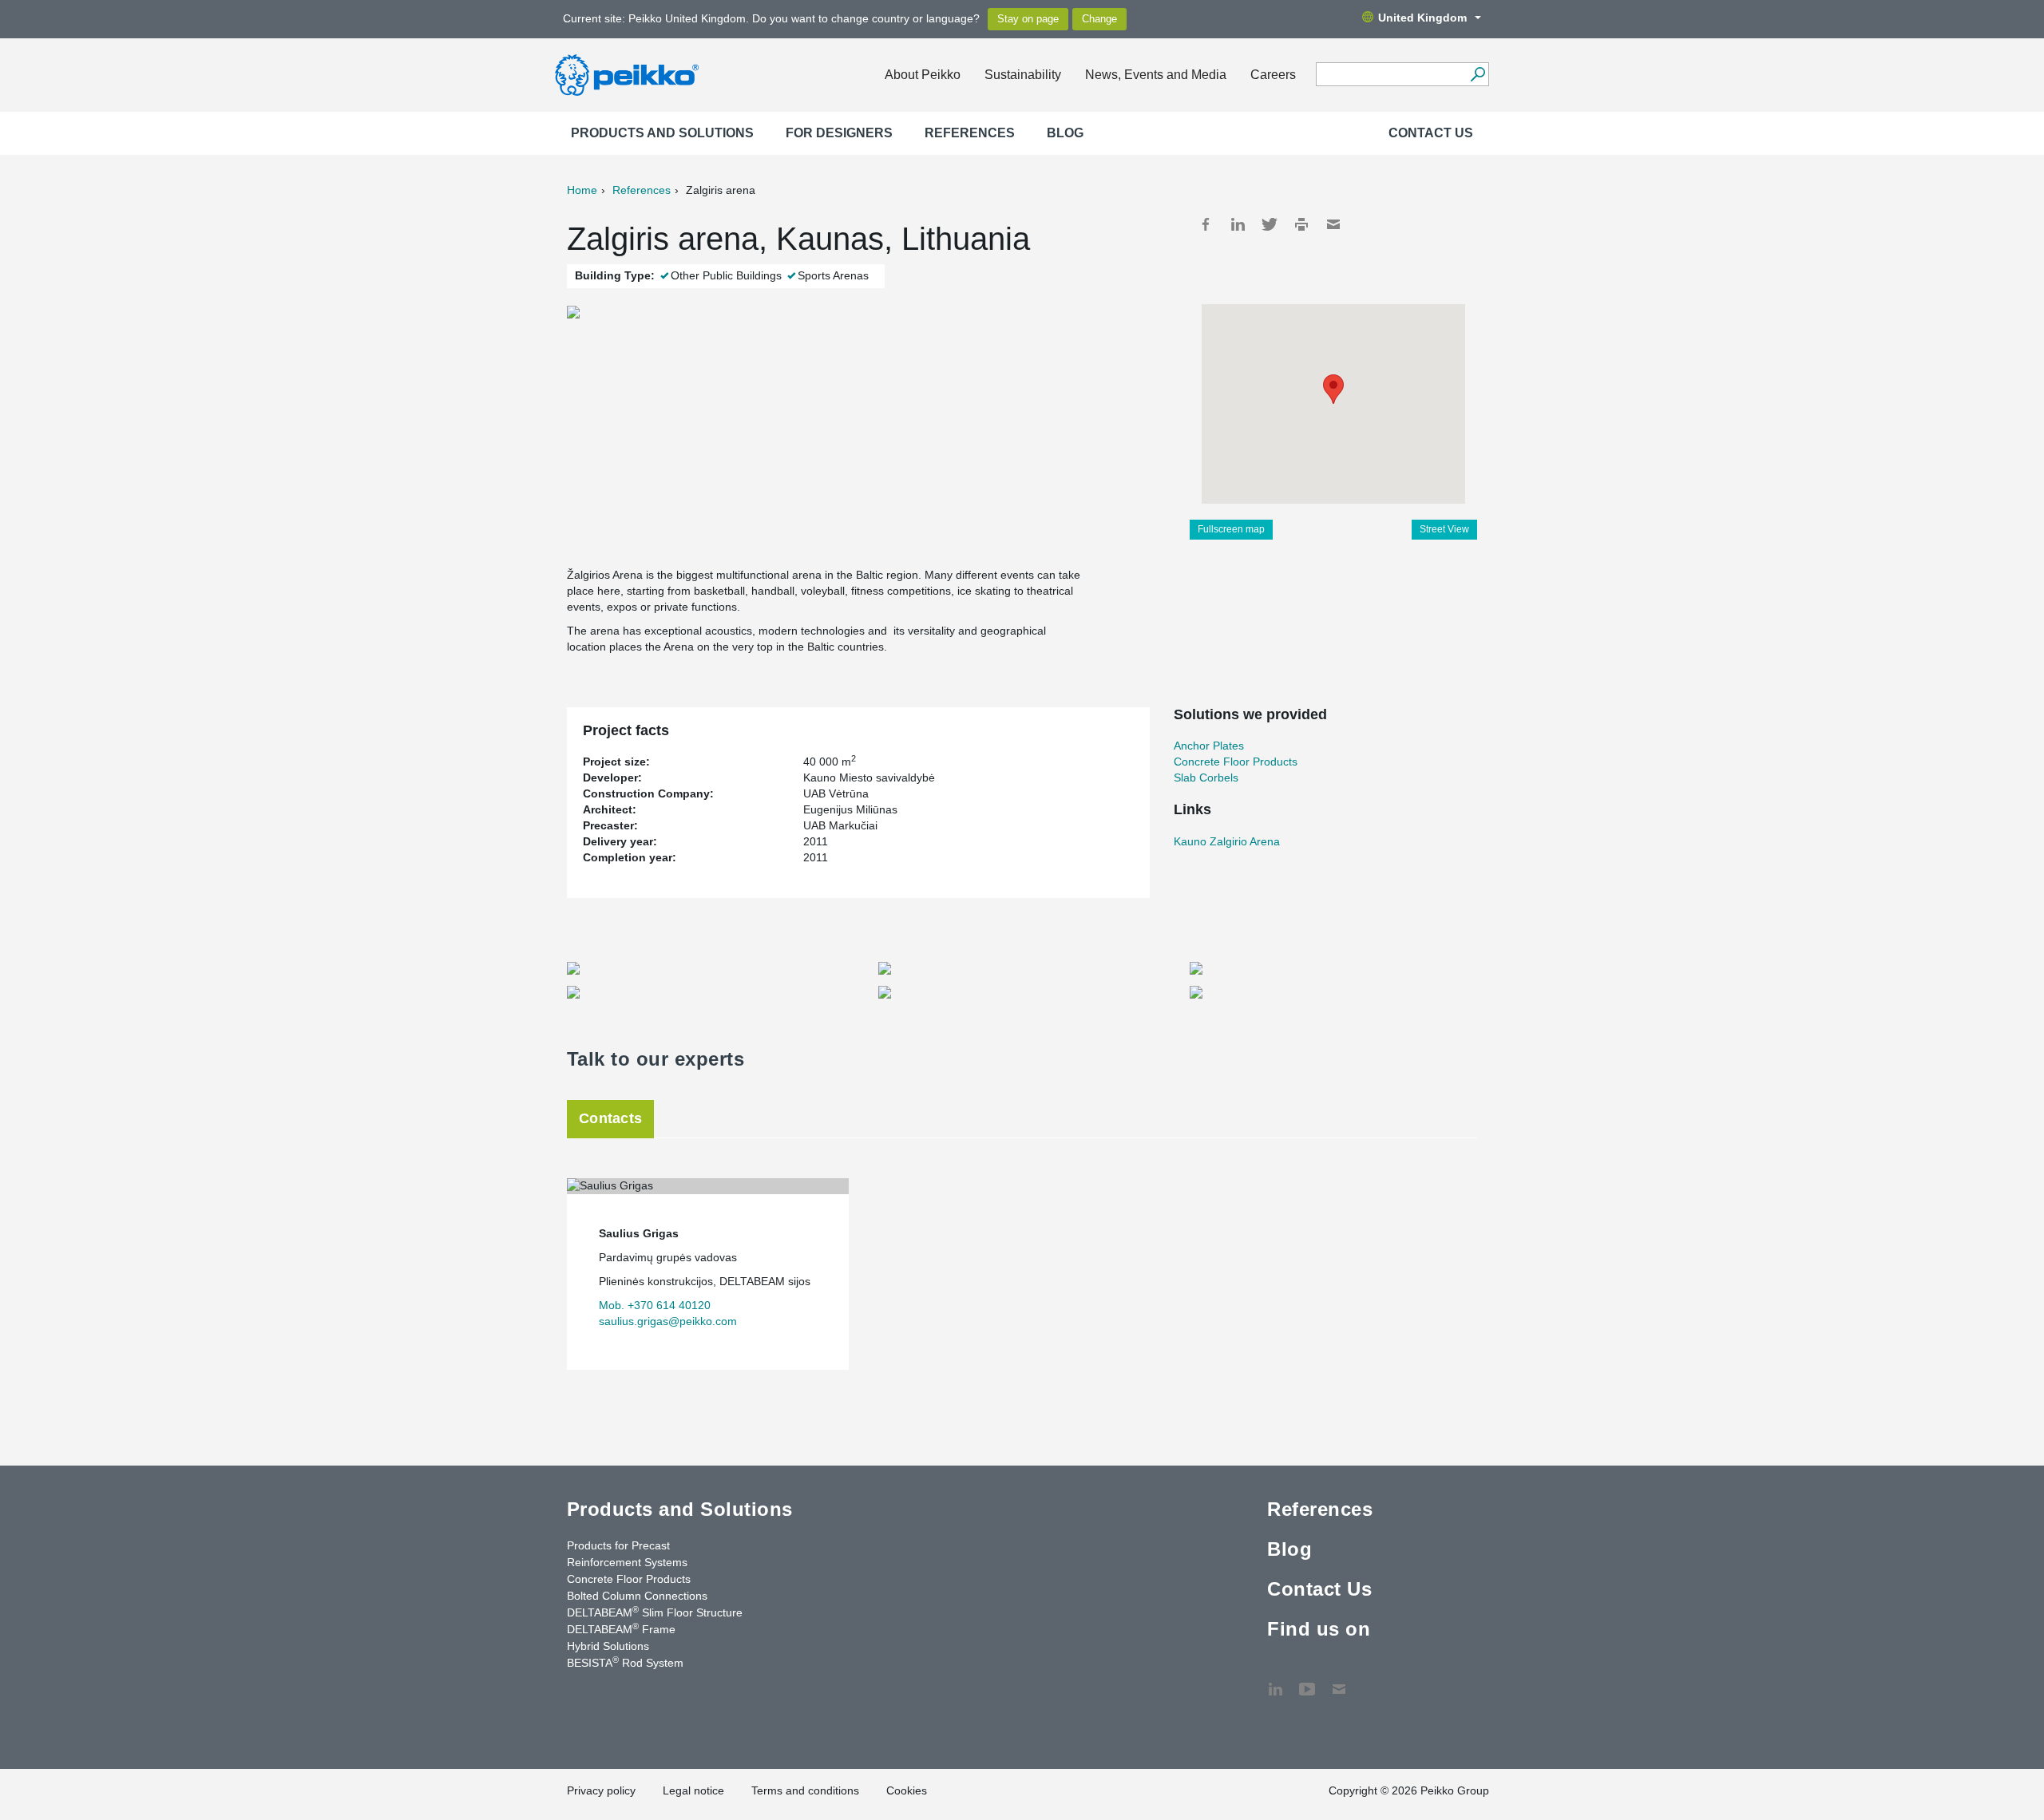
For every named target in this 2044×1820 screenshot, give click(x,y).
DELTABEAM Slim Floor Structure (655, 1612)
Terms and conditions (805, 1790)
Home (582, 190)
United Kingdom (1422, 18)
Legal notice (693, 1790)
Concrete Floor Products (1236, 762)
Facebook (1206, 224)
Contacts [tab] (610, 1118)
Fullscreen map (1231, 529)
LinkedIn (1238, 224)
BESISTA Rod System (625, 1662)
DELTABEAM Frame (621, 1628)
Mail (1333, 224)
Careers (1273, 75)
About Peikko (923, 75)
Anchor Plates (1209, 746)
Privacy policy (601, 1790)
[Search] (1478, 74)
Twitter (1270, 224)
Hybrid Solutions (608, 1646)
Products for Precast (618, 1545)
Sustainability (1023, 75)
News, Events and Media (1156, 75)
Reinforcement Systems (627, 1562)
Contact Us (1431, 133)
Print (1301, 224)
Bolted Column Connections (637, 1596)
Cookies (907, 1790)
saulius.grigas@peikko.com (668, 1321)
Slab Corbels (1206, 777)
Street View (1444, 529)
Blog (1065, 133)
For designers (839, 133)
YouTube (1307, 1681)
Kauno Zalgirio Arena (1227, 841)
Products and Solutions (662, 133)
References (970, 133)
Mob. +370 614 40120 (655, 1305)
